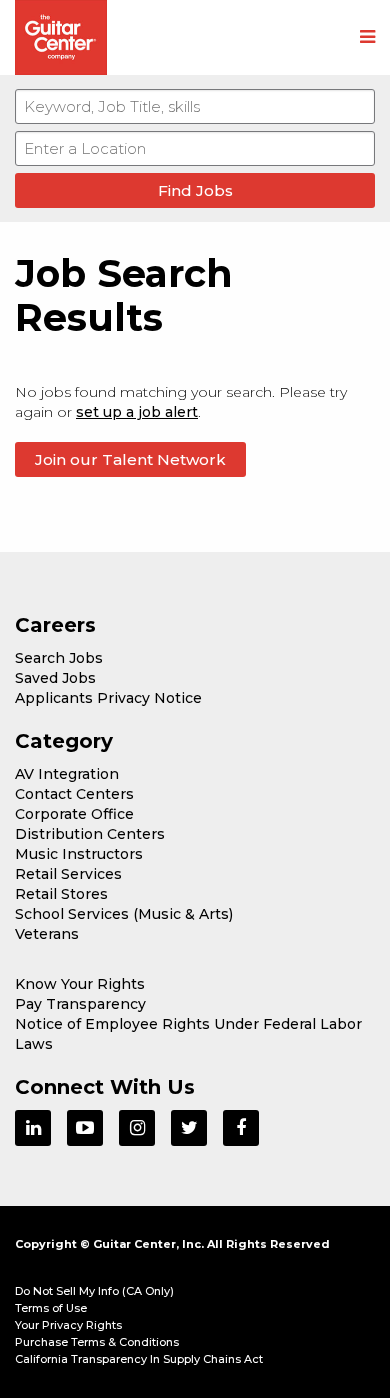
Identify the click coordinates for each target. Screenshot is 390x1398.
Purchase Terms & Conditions (97, 1342)
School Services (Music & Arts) (124, 914)
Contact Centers (74, 794)
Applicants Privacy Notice (108, 698)
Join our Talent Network (130, 459)
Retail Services (68, 874)
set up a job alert (137, 412)
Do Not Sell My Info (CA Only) (94, 1291)
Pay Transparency (80, 1004)
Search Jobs (59, 658)
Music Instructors (79, 854)
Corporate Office (74, 814)
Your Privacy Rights (68, 1325)
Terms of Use (51, 1308)
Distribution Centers (90, 834)
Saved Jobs (55, 678)
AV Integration (67, 774)
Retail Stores (61, 894)
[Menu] (367, 38)
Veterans (47, 934)
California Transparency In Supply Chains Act (139, 1359)
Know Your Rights (80, 984)
